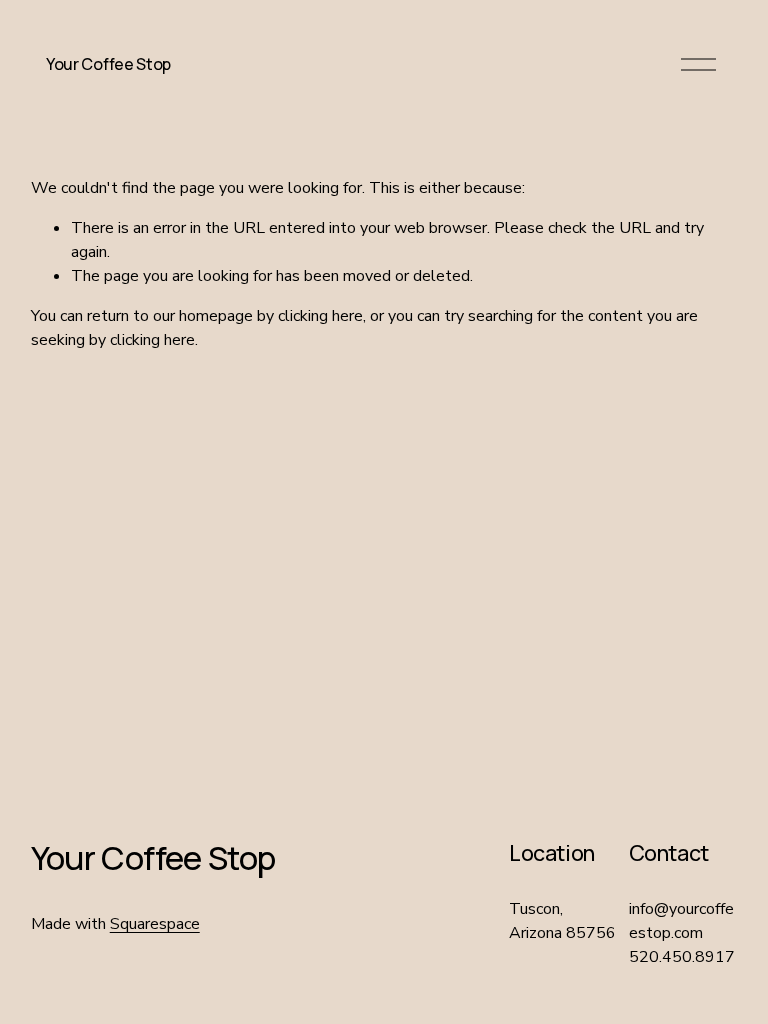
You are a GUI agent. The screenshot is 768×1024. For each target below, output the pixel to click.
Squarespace (155, 924)
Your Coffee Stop (108, 64)
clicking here (320, 316)
